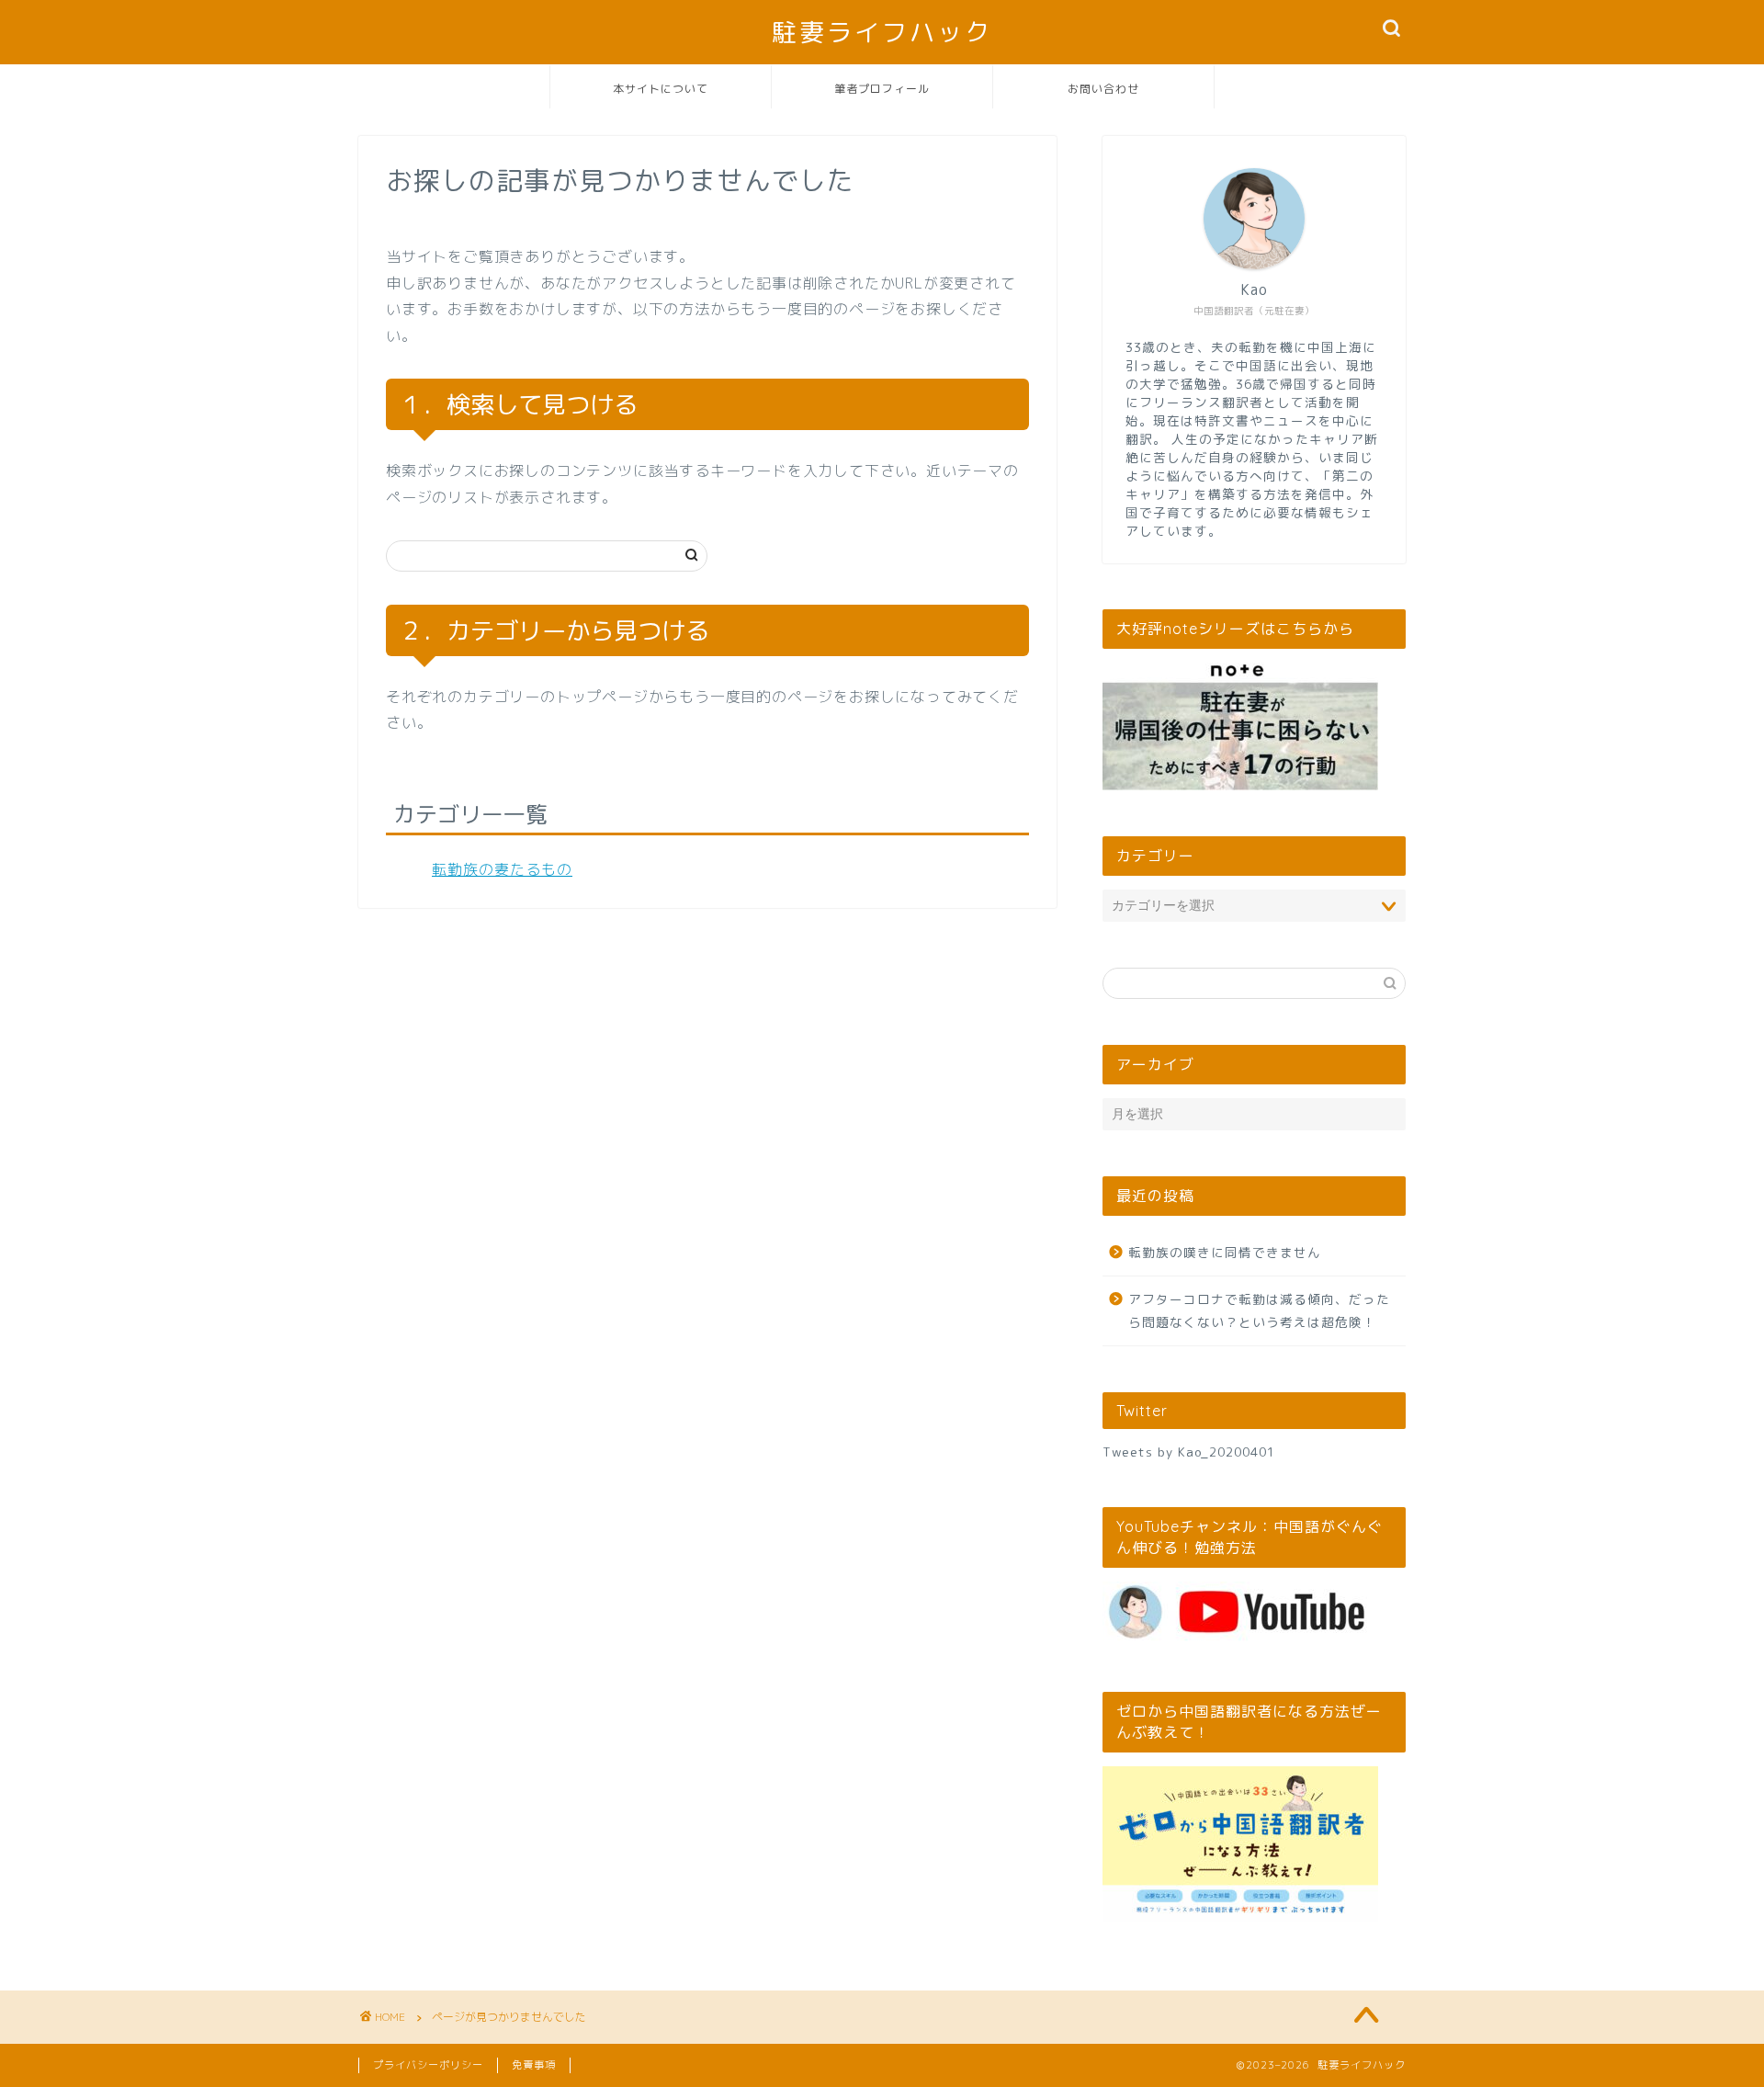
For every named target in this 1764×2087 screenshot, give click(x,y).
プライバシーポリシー (428, 2065)
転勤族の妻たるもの (502, 869)
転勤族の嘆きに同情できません (1225, 1252)
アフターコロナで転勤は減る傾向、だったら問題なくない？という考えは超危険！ (1259, 1311)
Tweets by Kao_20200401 (1189, 1452)
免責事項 (534, 2065)
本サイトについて (661, 89)
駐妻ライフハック (882, 32)
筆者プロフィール (882, 89)
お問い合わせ (1103, 89)
